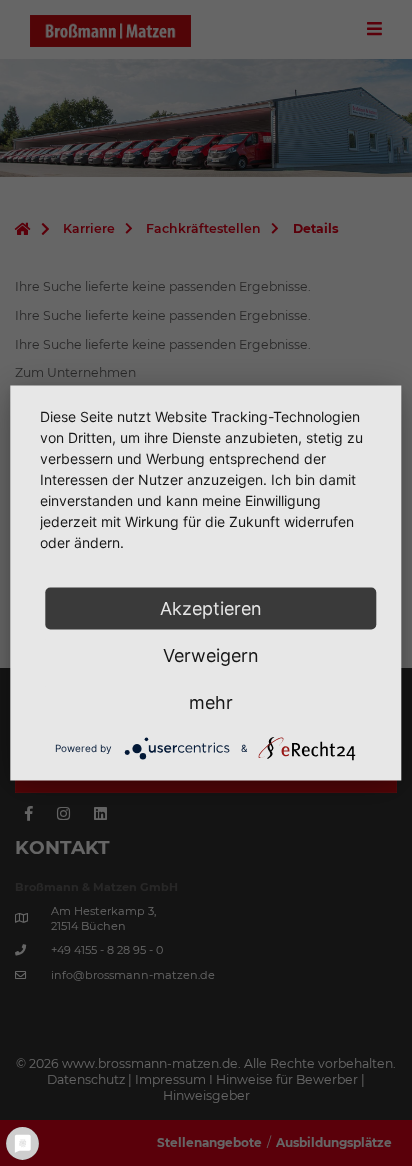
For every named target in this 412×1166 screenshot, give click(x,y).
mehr (211, 702)
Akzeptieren (211, 608)
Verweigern (211, 655)
